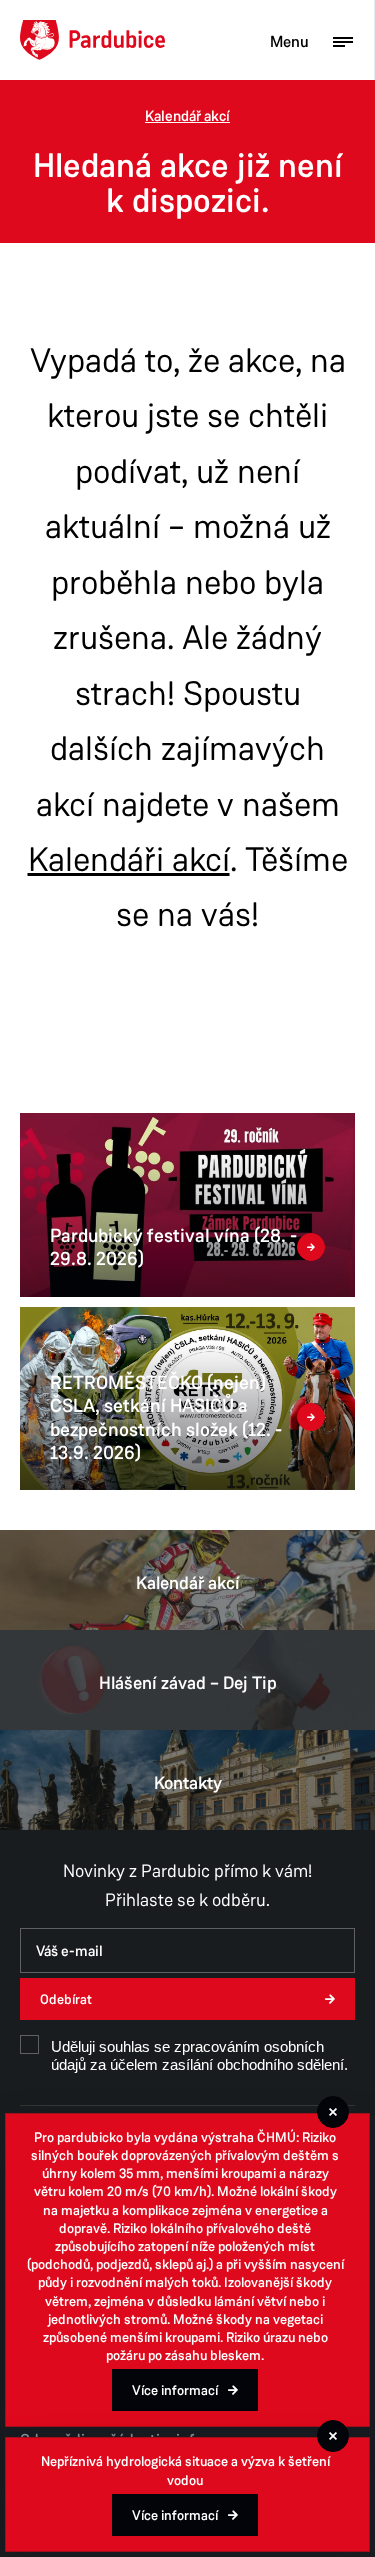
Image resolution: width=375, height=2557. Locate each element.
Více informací (175, 2390)
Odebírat (66, 1999)
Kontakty (188, 1783)
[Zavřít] (333, 2112)
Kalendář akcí (187, 116)
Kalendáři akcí (129, 859)
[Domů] (92, 40)
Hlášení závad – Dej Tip (188, 1683)
